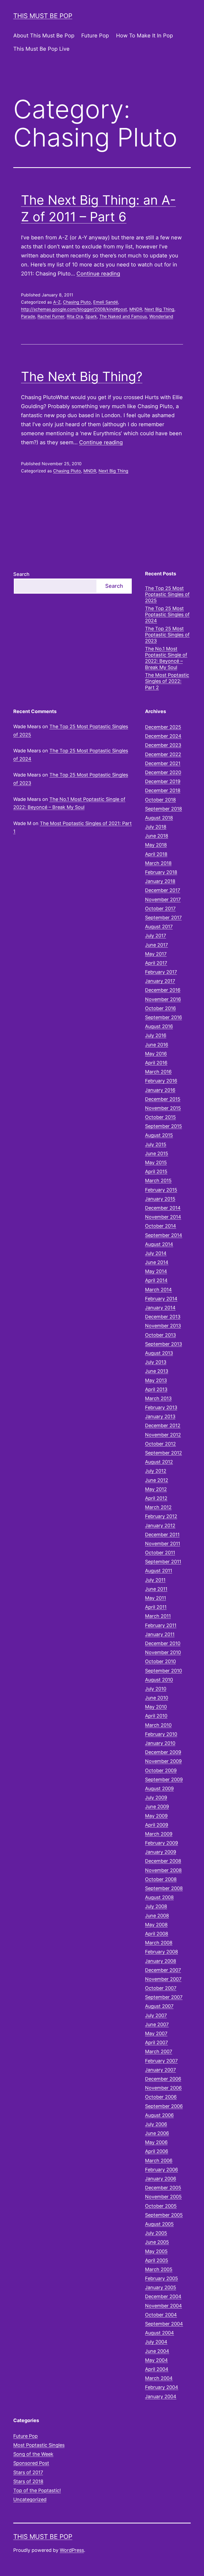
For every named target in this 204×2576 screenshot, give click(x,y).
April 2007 (156, 2042)
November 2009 (163, 1761)
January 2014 (160, 1308)
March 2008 (159, 1943)
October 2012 (160, 1444)
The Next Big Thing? (82, 376)
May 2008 (156, 1925)
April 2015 (156, 1172)
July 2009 (156, 1798)
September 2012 (163, 1453)
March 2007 (159, 2051)
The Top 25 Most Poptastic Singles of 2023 (167, 635)
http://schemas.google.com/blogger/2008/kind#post (74, 309)
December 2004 (163, 2296)
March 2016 (158, 1072)
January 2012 (160, 1526)
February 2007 (161, 2061)
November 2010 (163, 1652)
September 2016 (163, 1017)
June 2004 (157, 2351)
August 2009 (159, 1788)
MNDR (136, 309)
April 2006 (157, 2151)
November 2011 (163, 1544)
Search (21, 574)
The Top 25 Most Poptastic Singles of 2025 (167, 594)
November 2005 (163, 2197)
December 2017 (163, 890)
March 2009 (159, 1834)
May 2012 (156, 1489)
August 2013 (159, 1353)
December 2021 (163, 763)
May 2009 (156, 1816)
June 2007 (157, 2024)
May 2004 (156, 2360)
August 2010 (159, 1680)
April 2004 (157, 2369)
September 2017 (163, 918)
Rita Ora (75, 316)
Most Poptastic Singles (39, 2445)
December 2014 (163, 1208)
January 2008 (161, 1961)
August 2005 (159, 2224)
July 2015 (156, 1144)
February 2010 (161, 1734)
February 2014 (161, 1299)
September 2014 (164, 1235)
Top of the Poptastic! (37, 2490)
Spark (91, 316)
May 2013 (156, 1380)
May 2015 (156, 1162)
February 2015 (161, 1190)
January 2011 (160, 1634)
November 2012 (163, 1435)
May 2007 (156, 2033)
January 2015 (160, 1199)
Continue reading (98, 274)
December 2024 (163, 736)
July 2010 (156, 1689)
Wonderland (161, 316)
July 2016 (156, 1035)
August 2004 (160, 2333)
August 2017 (159, 927)
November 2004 (163, 2306)
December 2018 (163, 790)
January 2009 (161, 1852)
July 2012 (156, 1471)
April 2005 (157, 2260)
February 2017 (161, 972)
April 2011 (156, 1607)
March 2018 (158, 863)
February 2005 (161, 2278)
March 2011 (158, 1616)
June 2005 (157, 2242)
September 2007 (164, 1997)
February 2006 (161, 2170)
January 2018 (160, 881)
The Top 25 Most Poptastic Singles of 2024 (167, 615)
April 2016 (156, 1063)
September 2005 (164, 2215)
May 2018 (156, 845)
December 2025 (163, 727)
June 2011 (156, 1589)
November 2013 (163, 1326)
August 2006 (159, 2115)
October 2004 (161, 2315)
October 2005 (161, 2206)
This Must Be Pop (43, 16)
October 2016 (160, 1008)
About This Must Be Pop (44, 36)
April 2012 (156, 1498)
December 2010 (163, 1643)
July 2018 (156, 827)
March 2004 (159, 2378)
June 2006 (157, 2133)
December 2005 (163, 2188)
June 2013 (157, 1371)
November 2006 (163, 2088)
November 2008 (163, 1870)
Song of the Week (33, 2454)
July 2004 (156, 2342)
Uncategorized (30, 2499)
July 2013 (156, 1362)
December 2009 (163, 1752)
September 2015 (163, 1126)
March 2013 (158, 1398)
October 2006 (161, 2097)
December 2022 (163, 754)
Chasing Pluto (77, 302)
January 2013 (160, 1416)
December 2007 (163, 1970)
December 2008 (163, 1861)
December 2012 (163, 1425)
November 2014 (163, 1217)
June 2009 (157, 1807)
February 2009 (161, 1843)
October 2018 (160, 800)
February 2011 (161, 1625)
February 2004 (162, 2387)
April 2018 (156, 854)
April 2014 (156, 1280)
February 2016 (161, 1081)
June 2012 (157, 1480)
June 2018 (157, 836)
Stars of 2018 (28, 2481)
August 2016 (159, 1026)
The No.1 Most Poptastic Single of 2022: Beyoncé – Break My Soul (166, 658)
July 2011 (155, 1580)
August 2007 (159, 2006)
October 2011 (160, 1553)
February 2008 (161, 1952)
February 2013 (161, 1407)
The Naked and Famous (123, 316)
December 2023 (163, 745)
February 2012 (161, 1516)
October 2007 (161, 1988)
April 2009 (157, 1825)
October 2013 (160, 1335)
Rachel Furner (51, 316)
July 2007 (156, 2015)
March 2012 (158, 1507)
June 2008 (157, 1916)
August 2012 (159, 1462)
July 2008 (156, 1906)
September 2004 (164, 2324)
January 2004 (161, 2396)
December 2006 (163, 2079)
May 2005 (156, 2251)
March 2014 (158, 1290)
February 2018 (161, 872)
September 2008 (164, 1888)
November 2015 (163, 1108)
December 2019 (163, 781)
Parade (28, 316)
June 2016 (157, 1045)
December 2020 (163, 772)
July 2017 (156, 936)
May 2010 (156, 1707)
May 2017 (156, 954)
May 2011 (156, 1598)
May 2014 (156, 1271)
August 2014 (159, 1244)
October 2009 (161, 1770)
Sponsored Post (31, 2463)
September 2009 (164, 1779)
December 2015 (163, 1099)
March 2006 (159, 2161)
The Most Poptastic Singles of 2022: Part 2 (167, 681)
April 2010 (156, 1716)
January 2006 (161, 2179)
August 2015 (159, 1135)
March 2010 (158, 1725)
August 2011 (159, 1571)
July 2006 (156, 2124)
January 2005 (161, 2287)
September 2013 (163, 1344)
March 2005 (159, 2269)
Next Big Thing (159, 309)
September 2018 (163, 809)
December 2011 (162, 1535)
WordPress (72, 2550)
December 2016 (163, 990)
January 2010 (160, 1743)
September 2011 (163, 1562)
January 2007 (160, 2070)
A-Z (57, 302)
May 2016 (156, 1054)
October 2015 (160, 1117)
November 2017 (163, 899)
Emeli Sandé (106, 302)
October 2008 (161, 1879)
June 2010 (157, 1698)
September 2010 (163, 1671)
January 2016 (160, 1090)
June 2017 (156, 945)
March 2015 (158, 1181)
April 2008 (157, 1934)
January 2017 (160, 981)
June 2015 (157, 1153)
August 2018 (159, 818)
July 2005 (156, 2233)
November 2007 (163, 1979)
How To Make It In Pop (144, 36)
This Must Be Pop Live (41, 49)
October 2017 (160, 909)
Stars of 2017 (28, 2472)
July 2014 (156, 1253)
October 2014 (161, 1226)
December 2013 (163, 1317)
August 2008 (159, 1897)
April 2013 (156, 1389)
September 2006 (164, 2106)
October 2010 (160, 1661)
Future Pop (95, 36)
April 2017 (156, 963)
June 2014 (157, 1262)
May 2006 (156, 2142)
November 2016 (163, 999)
